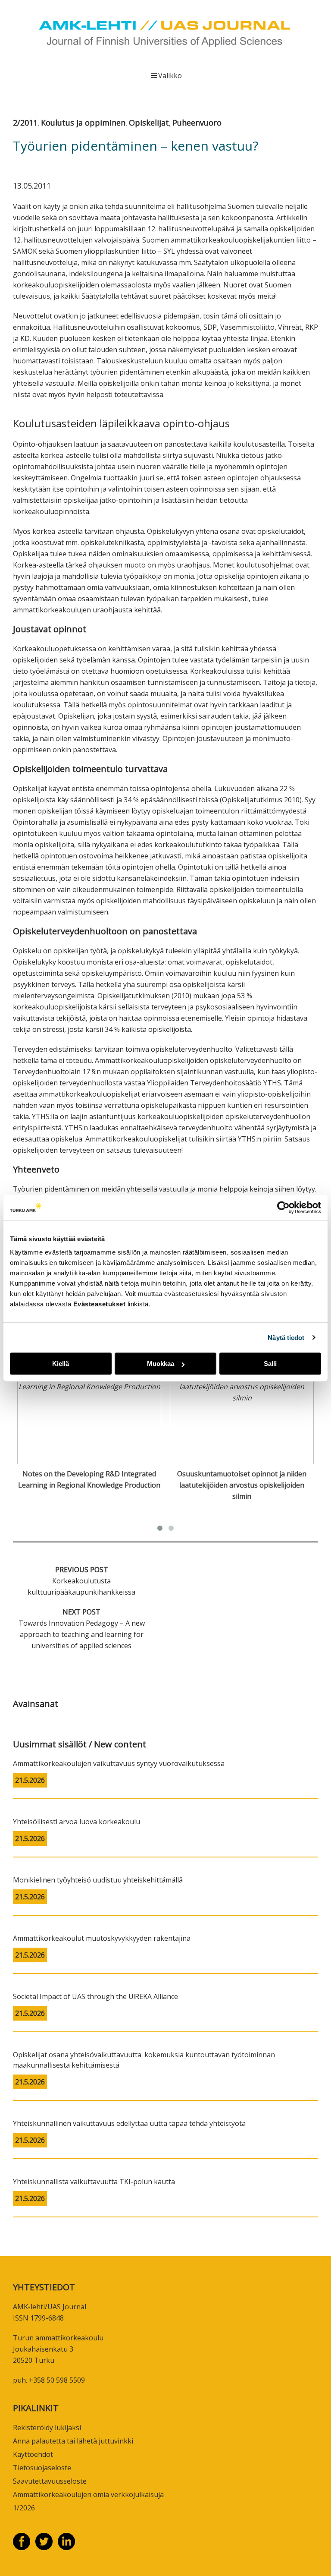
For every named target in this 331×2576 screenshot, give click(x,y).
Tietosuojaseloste (42, 2468)
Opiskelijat (149, 123)
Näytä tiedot (286, 1338)
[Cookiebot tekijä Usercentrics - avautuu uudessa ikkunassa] (283, 1208)
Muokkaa (161, 1364)
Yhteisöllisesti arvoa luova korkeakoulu (77, 1822)
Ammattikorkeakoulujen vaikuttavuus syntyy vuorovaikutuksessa (119, 1763)
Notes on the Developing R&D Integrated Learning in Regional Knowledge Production (89, 1479)
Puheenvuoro (197, 123)
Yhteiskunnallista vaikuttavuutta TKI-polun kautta (94, 2182)
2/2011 (25, 123)
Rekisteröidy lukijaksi (47, 2428)
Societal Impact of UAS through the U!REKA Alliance (95, 1996)
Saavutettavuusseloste (50, 2481)
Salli (270, 1364)
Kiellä (61, 1364)
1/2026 (24, 2508)
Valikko (170, 76)
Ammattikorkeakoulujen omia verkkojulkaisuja (88, 2494)
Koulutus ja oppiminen (83, 123)
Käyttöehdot (33, 2454)
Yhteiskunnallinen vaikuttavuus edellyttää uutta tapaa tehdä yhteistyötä (129, 2123)
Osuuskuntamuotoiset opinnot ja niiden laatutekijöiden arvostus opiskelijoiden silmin (242, 1485)
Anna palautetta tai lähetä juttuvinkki (73, 2441)
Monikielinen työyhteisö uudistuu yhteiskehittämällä (98, 1880)
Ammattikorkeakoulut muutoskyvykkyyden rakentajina (102, 1938)
